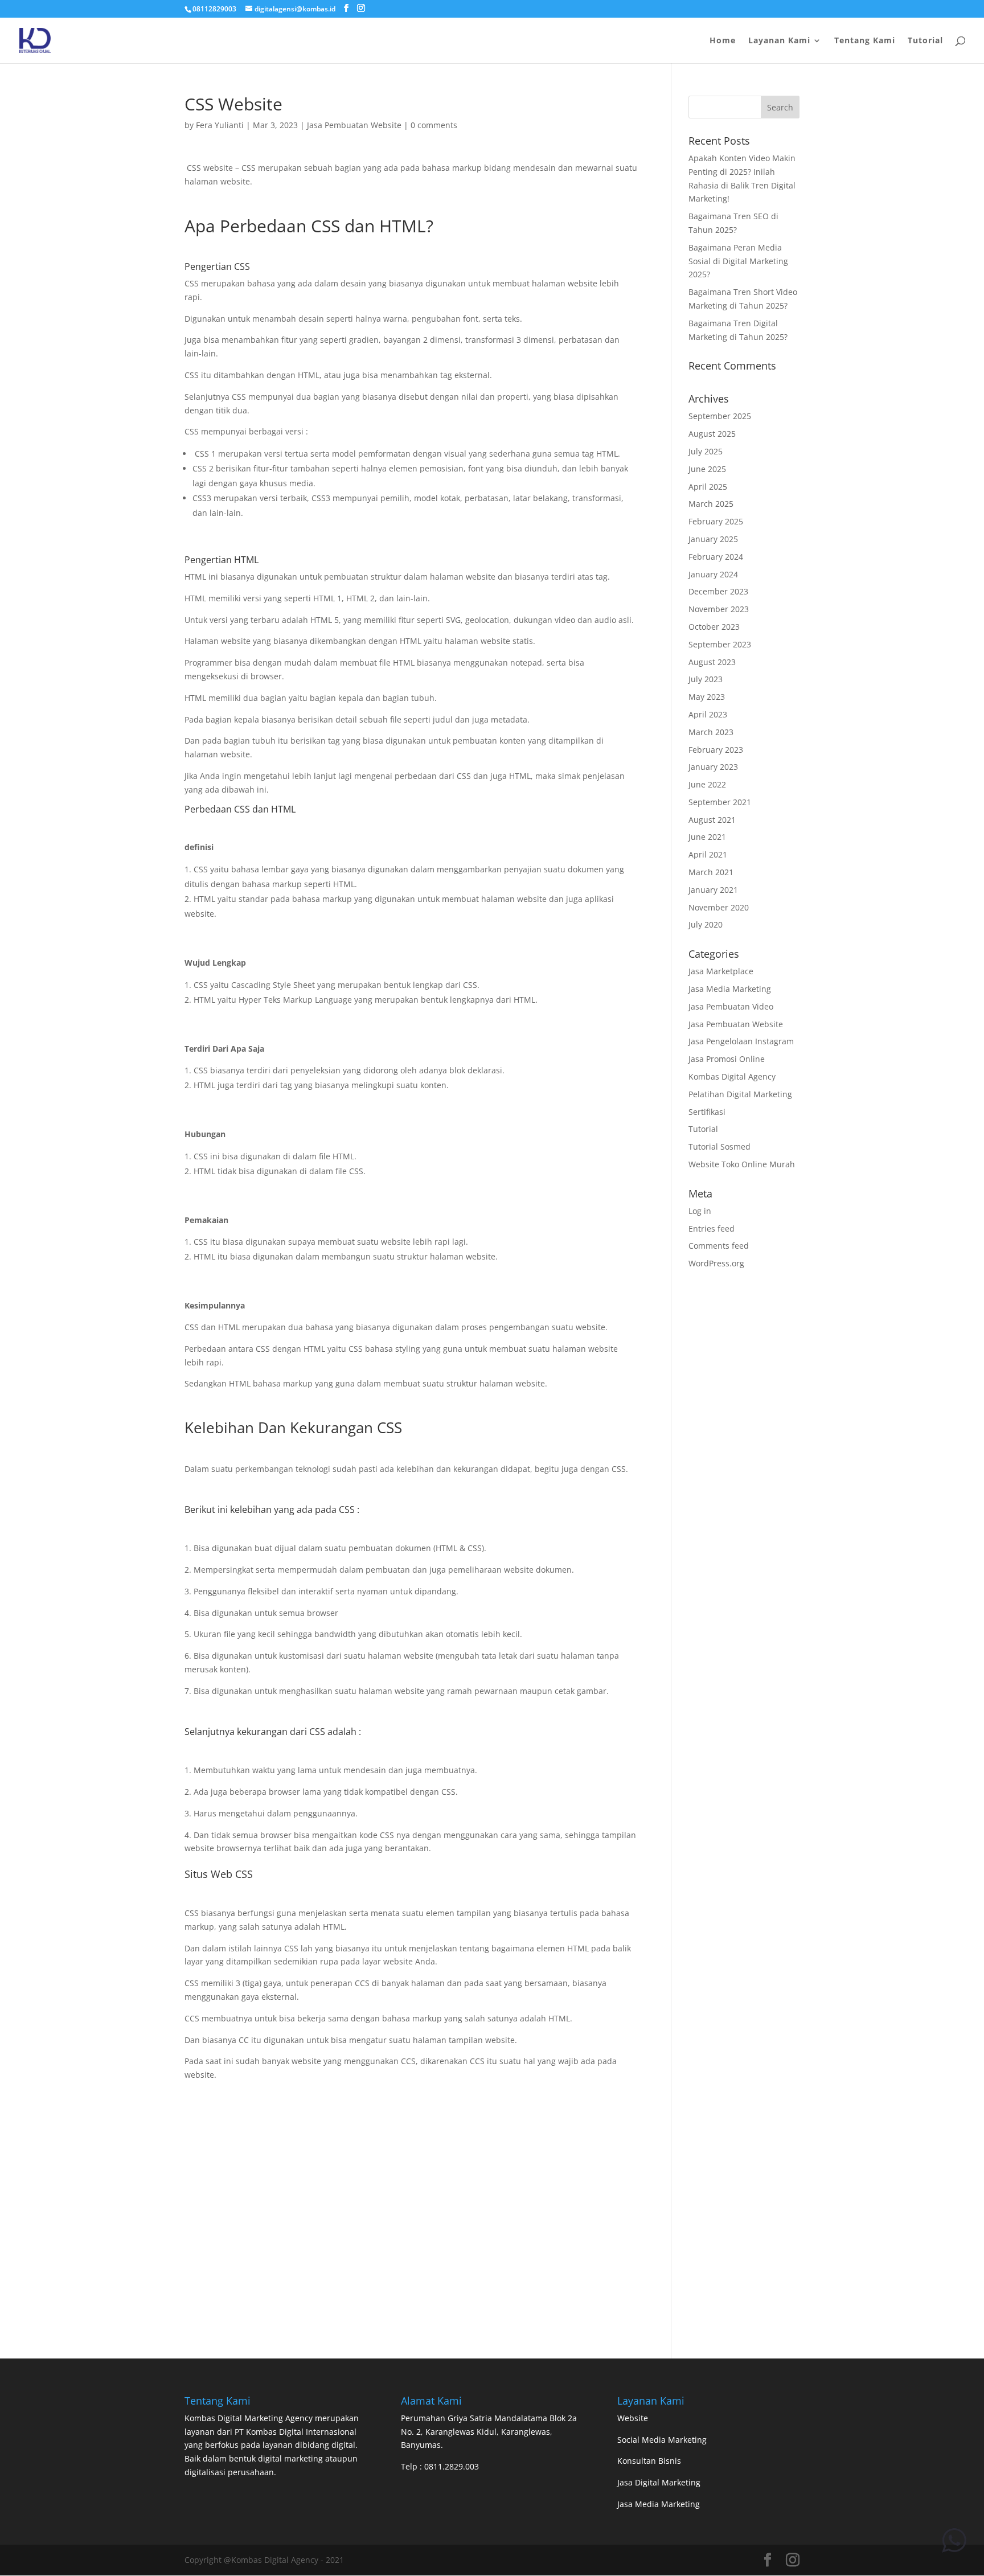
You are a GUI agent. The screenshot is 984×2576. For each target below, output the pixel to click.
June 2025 (707, 469)
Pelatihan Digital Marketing (740, 1094)
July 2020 (706, 924)
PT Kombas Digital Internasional (296, 2432)
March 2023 (711, 732)
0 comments (434, 125)
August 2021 (712, 820)
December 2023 (718, 591)
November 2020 (719, 907)
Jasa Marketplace (721, 971)
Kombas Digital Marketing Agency (249, 2418)
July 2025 (706, 451)
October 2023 (714, 627)
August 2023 (712, 662)
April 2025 (708, 487)
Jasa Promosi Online (727, 1059)
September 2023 (720, 644)
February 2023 (716, 750)
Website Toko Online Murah (742, 1164)
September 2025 (720, 416)
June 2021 (707, 837)
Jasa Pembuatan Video (731, 1006)
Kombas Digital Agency (732, 1076)
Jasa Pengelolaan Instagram (741, 1041)
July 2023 (706, 679)
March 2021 (711, 872)
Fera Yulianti (220, 125)
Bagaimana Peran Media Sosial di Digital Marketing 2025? (738, 261)
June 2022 (707, 784)
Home (723, 41)
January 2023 (713, 767)
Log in (700, 1211)
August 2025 (712, 434)
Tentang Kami (865, 41)
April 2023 (708, 714)
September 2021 (720, 802)
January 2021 (713, 890)
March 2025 (711, 504)
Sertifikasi (707, 1112)
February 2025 (716, 521)
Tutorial (925, 41)
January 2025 (713, 539)
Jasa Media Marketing (730, 989)
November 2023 (719, 609)
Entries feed (712, 1228)
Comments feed (719, 1246)
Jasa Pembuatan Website (354, 125)
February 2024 (716, 557)
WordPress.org (716, 1263)
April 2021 (708, 854)
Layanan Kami (779, 41)
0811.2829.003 (452, 2466)
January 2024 (713, 574)
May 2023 (707, 697)
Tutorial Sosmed (719, 1147)
